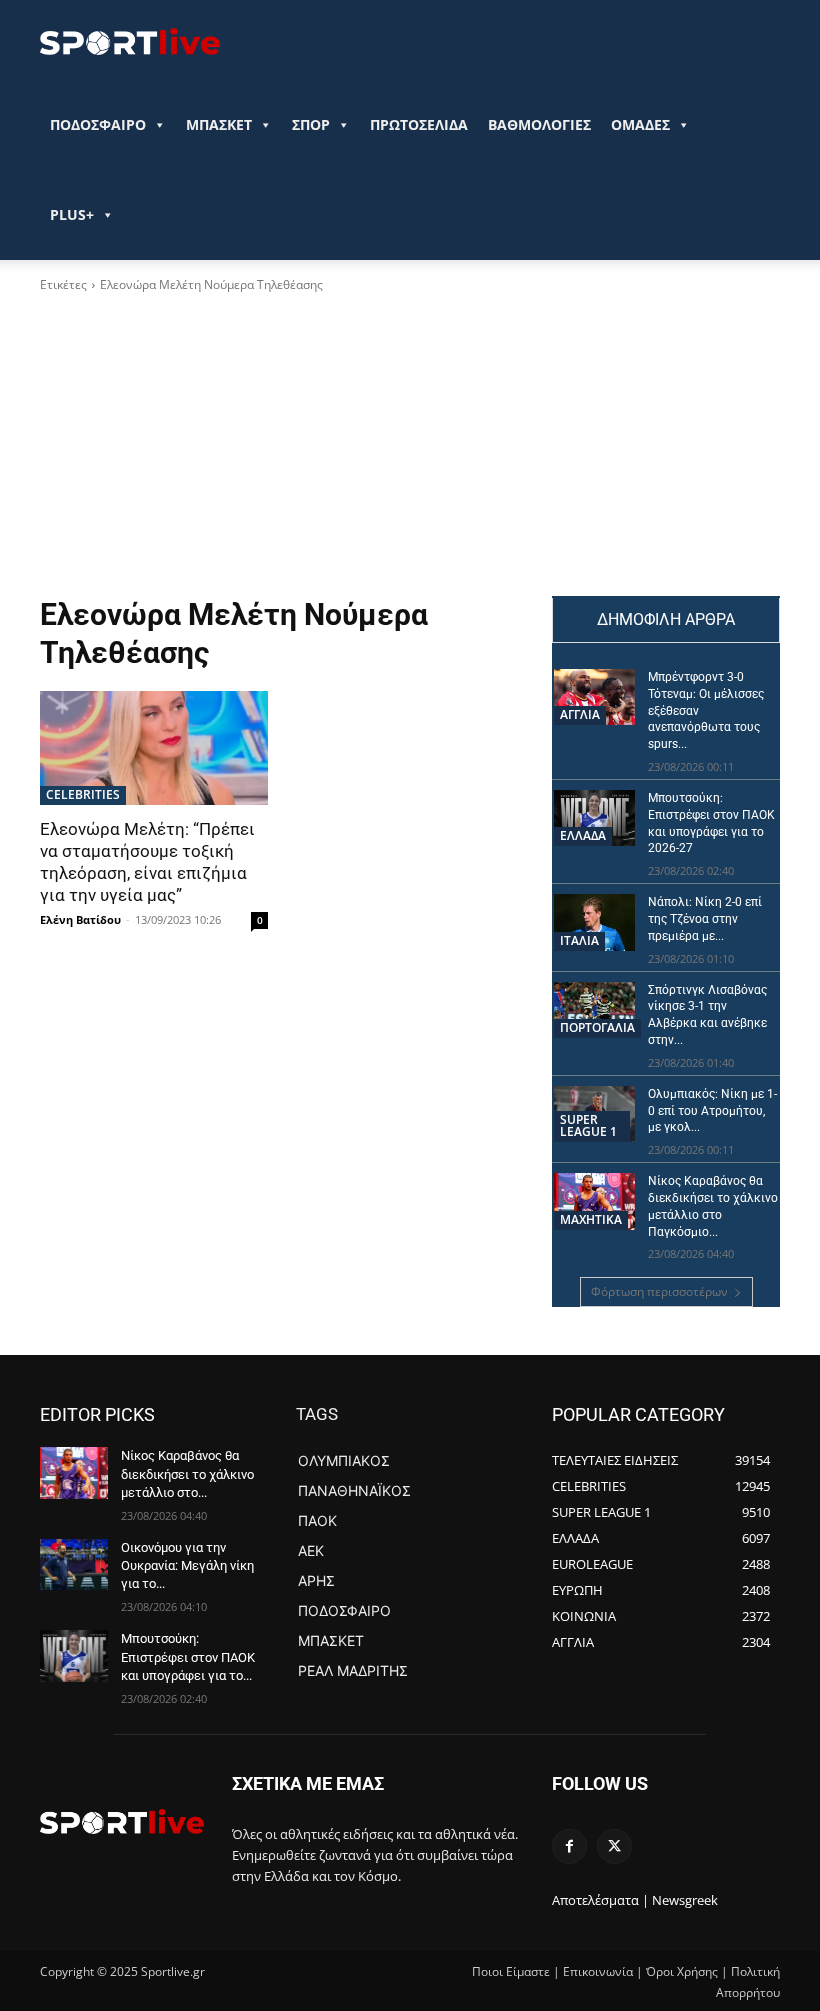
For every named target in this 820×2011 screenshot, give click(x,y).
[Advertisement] (282, 445)
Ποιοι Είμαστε (511, 1971)
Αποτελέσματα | (600, 1900)
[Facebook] (569, 1846)
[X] (614, 1846)
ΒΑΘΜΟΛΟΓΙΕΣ (539, 124)
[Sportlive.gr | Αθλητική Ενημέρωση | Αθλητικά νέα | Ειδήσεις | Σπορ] (122, 1821)
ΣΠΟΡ (311, 124)
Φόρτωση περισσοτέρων (659, 1291)
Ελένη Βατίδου (80, 919)
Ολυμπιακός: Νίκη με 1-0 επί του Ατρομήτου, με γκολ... (712, 1111)
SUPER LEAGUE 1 (588, 1125)
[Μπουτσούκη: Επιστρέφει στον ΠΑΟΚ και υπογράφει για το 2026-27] (594, 818)
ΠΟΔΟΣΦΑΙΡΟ (98, 124)
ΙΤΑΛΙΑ (579, 940)
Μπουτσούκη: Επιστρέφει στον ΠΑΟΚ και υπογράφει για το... (188, 1656)
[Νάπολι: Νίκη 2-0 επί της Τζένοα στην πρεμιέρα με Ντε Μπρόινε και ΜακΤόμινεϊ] (594, 922)
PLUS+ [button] (72, 214)
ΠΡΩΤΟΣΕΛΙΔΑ (419, 124)
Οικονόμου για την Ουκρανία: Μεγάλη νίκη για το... (187, 1565)
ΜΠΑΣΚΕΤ (219, 124)
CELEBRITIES (83, 794)
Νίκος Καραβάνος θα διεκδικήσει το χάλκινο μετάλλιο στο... (187, 1473)
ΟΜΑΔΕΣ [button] (640, 124)
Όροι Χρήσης (682, 1971)
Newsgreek (685, 1900)
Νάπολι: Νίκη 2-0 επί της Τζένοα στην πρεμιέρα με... (705, 919)
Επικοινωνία (598, 1971)
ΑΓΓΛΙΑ (580, 714)
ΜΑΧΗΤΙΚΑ (591, 1219)
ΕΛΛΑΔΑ (583, 835)
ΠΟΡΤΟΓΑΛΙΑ (597, 1027)
